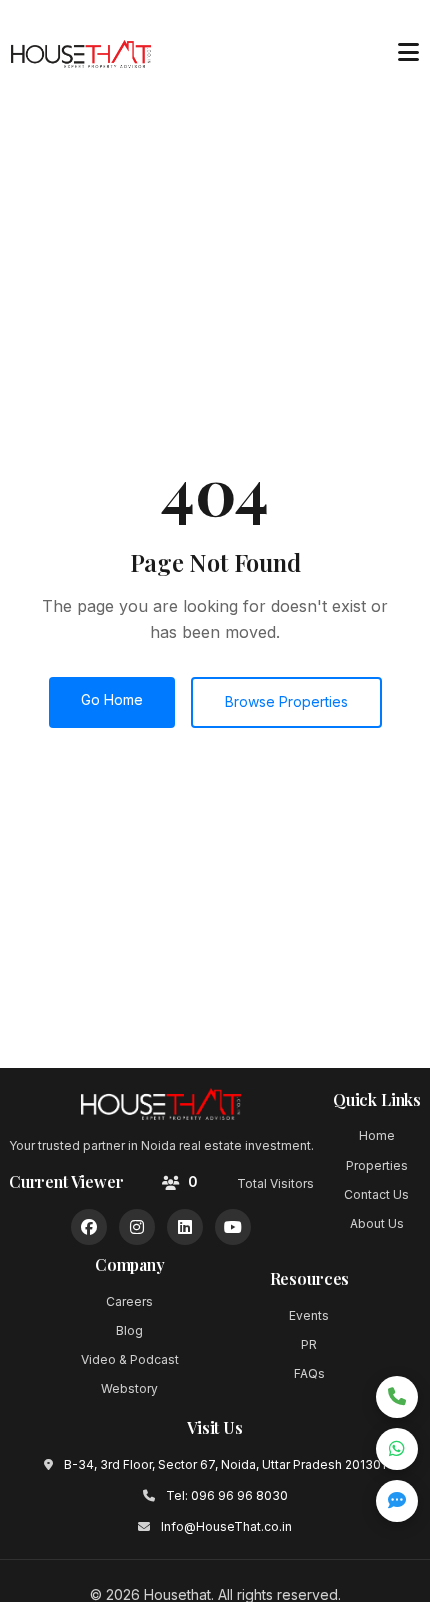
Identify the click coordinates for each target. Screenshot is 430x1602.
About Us (377, 1223)
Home (377, 1135)
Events (309, 1315)
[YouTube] (233, 1227)
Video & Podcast (130, 1359)
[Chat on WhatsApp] (397, 1449)
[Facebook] (89, 1227)
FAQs (309, 1373)
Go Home (112, 699)
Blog (129, 1330)
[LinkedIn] (185, 1227)
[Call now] (397, 1397)
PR (309, 1344)
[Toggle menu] (408, 53)
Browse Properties (286, 701)
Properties (377, 1165)
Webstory (129, 1388)
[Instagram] (137, 1227)
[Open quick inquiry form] (397, 1501)
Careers (129, 1301)
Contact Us (376, 1194)
